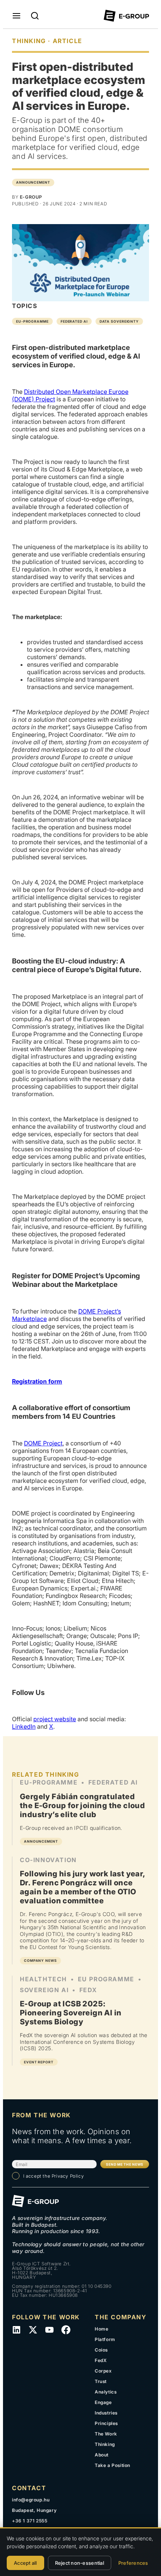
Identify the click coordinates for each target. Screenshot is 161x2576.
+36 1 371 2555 (30, 2521)
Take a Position (113, 2465)
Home (101, 2329)
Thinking (105, 2444)
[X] (33, 2330)
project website (55, 1719)
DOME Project (43, 1443)
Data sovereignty (119, 321)
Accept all (25, 2563)
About (102, 2455)
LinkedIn (24, 1726)
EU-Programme (32, 321)
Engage (103, 2402)
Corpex (103, 2371)
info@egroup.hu (31, 2500)
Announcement (33, 182)
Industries (106, 2413)
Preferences (133, 2563)
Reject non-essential (80, 2563)
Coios (101, 2350)
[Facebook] (66, 2330)
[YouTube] (49, 2330)
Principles (106, 2423)
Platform (105, 2339)
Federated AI (74, 321)
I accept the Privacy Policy (54, 2176)
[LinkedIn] (16, 2330)
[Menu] (16, 16)
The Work (106, 2434)
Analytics (106, 2392)
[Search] (35, 16)
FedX (101, 2360)
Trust (101, 2381)
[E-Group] (126, 16)
